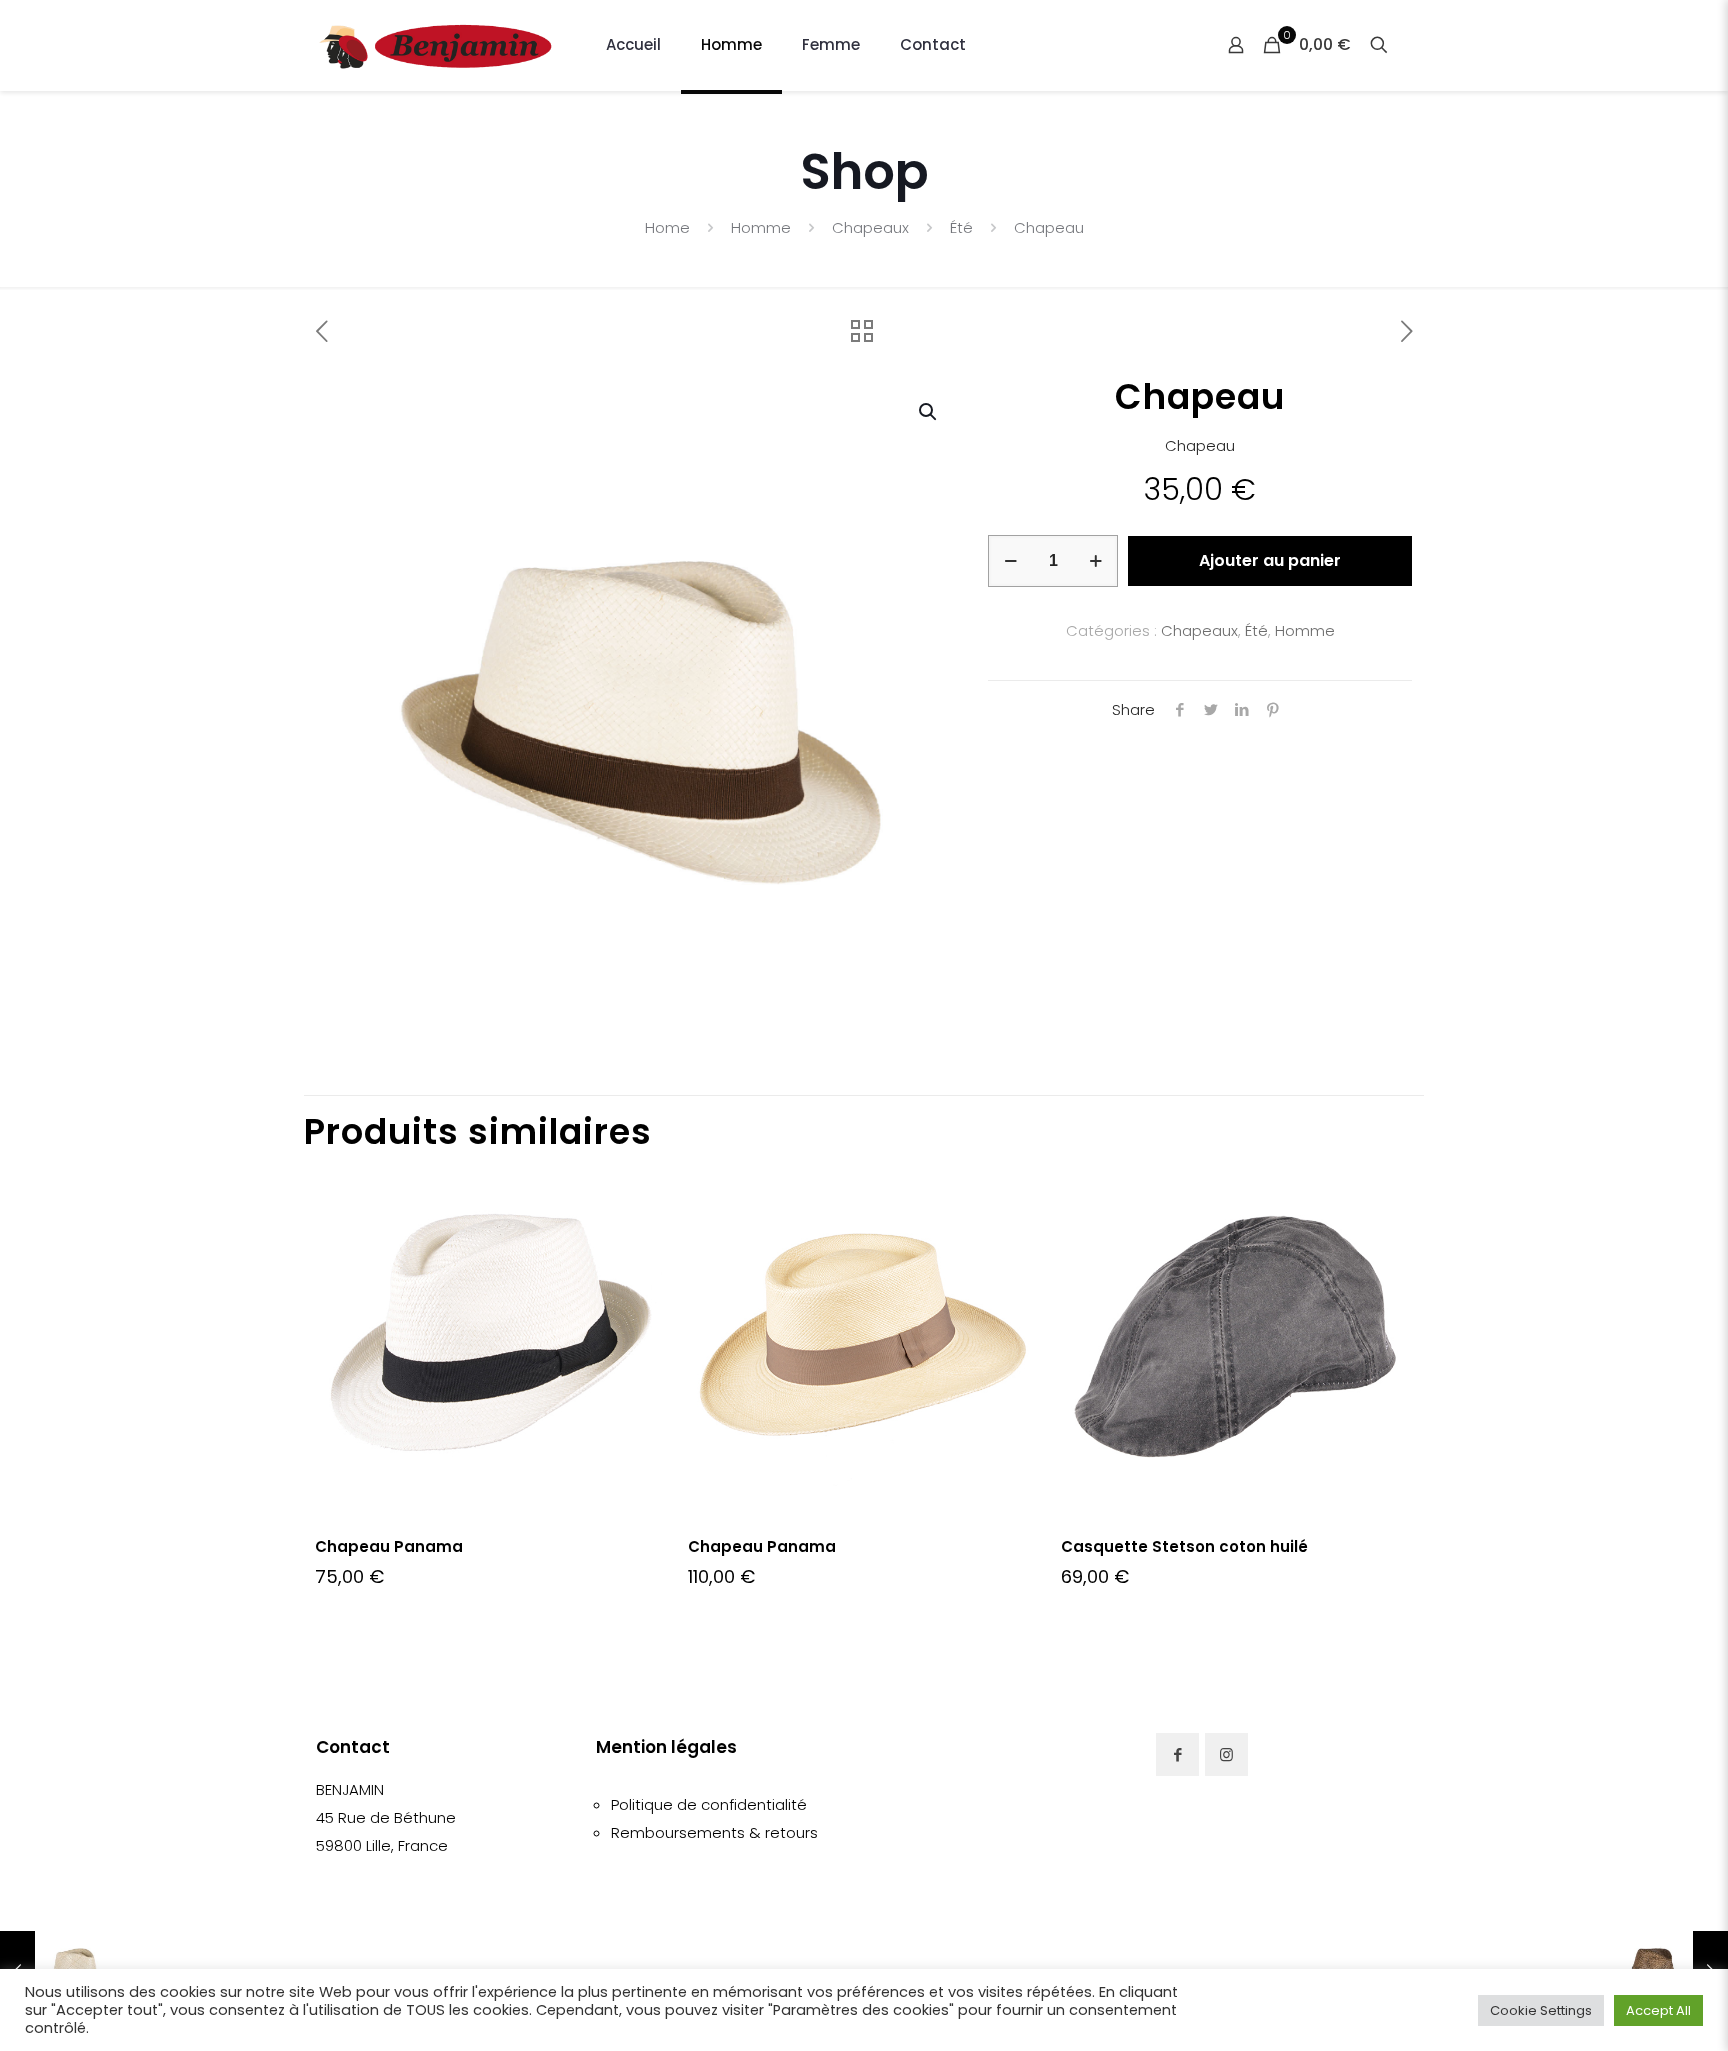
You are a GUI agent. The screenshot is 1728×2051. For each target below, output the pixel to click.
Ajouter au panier (1270, 560)
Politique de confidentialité (709, 1804)
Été (961, 227)
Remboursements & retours (714, 1832)
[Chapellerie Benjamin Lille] (436, 45)
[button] (929, 412)
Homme (761, 227)
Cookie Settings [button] (1541, 2010)
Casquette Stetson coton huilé (1184, 1546)
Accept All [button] (1658, 2010)
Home (667, 227)
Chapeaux (870, 227)
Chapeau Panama (389, 1546)
